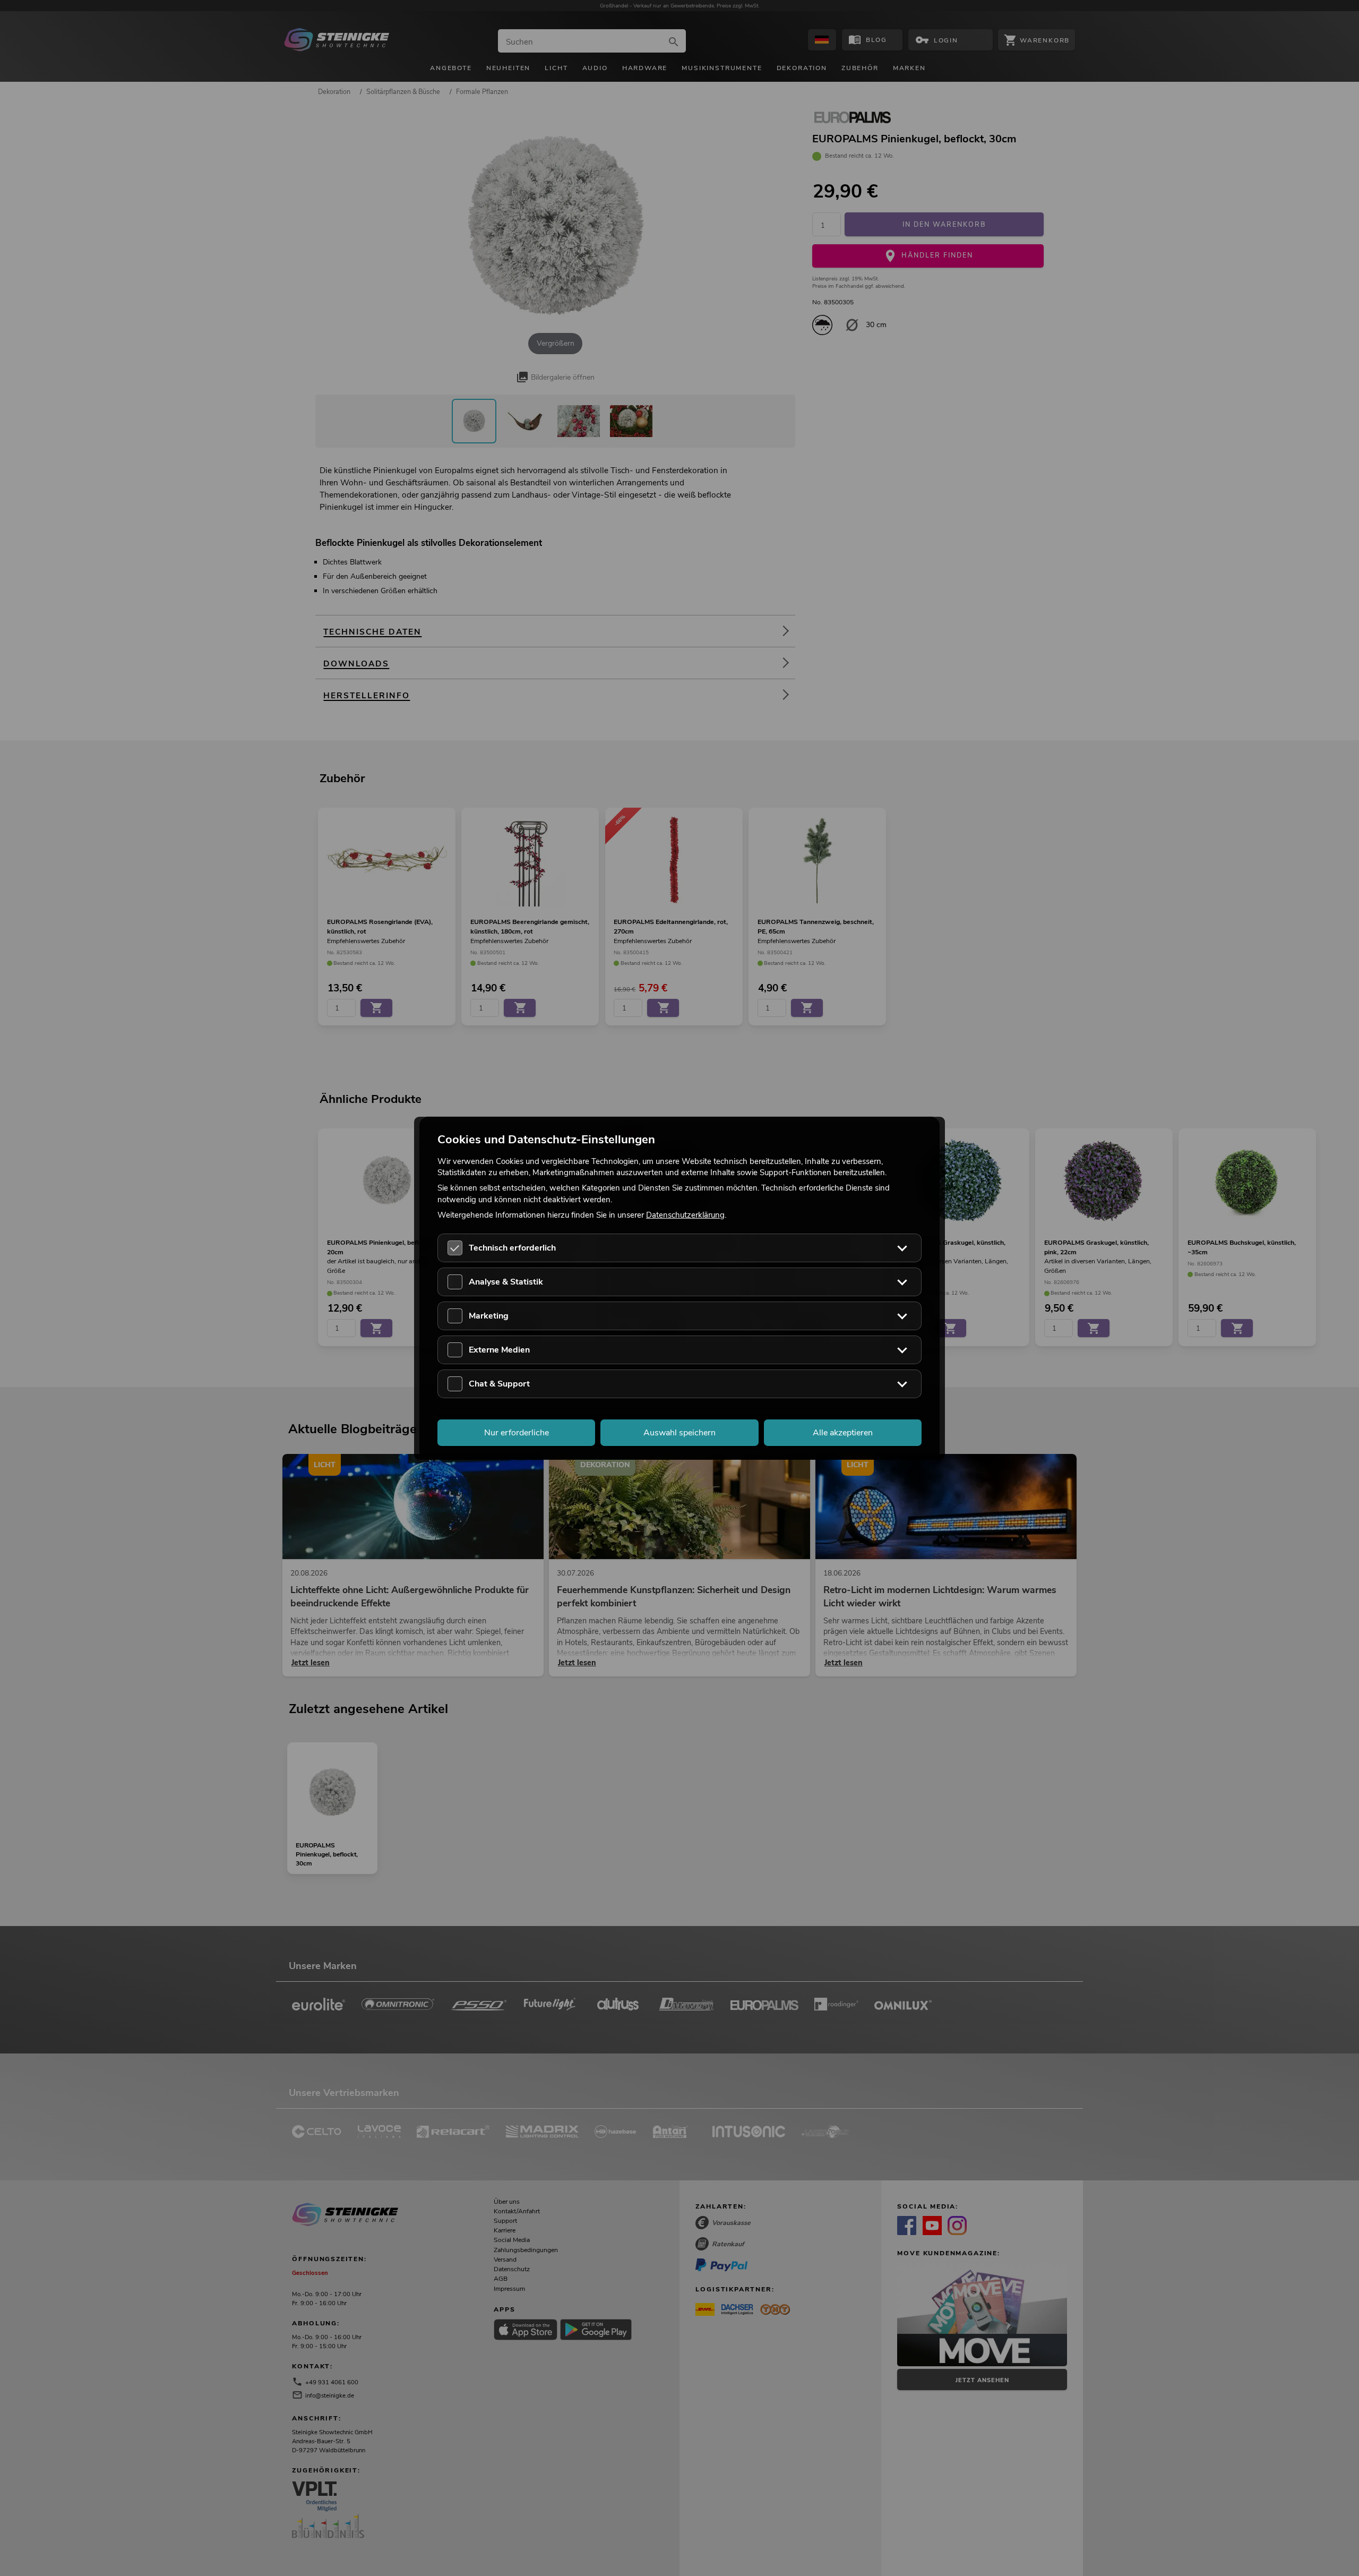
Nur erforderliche (517, 1432)
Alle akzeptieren (843, 1432)
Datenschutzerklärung (685, 1214)
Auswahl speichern (679, 1432)
